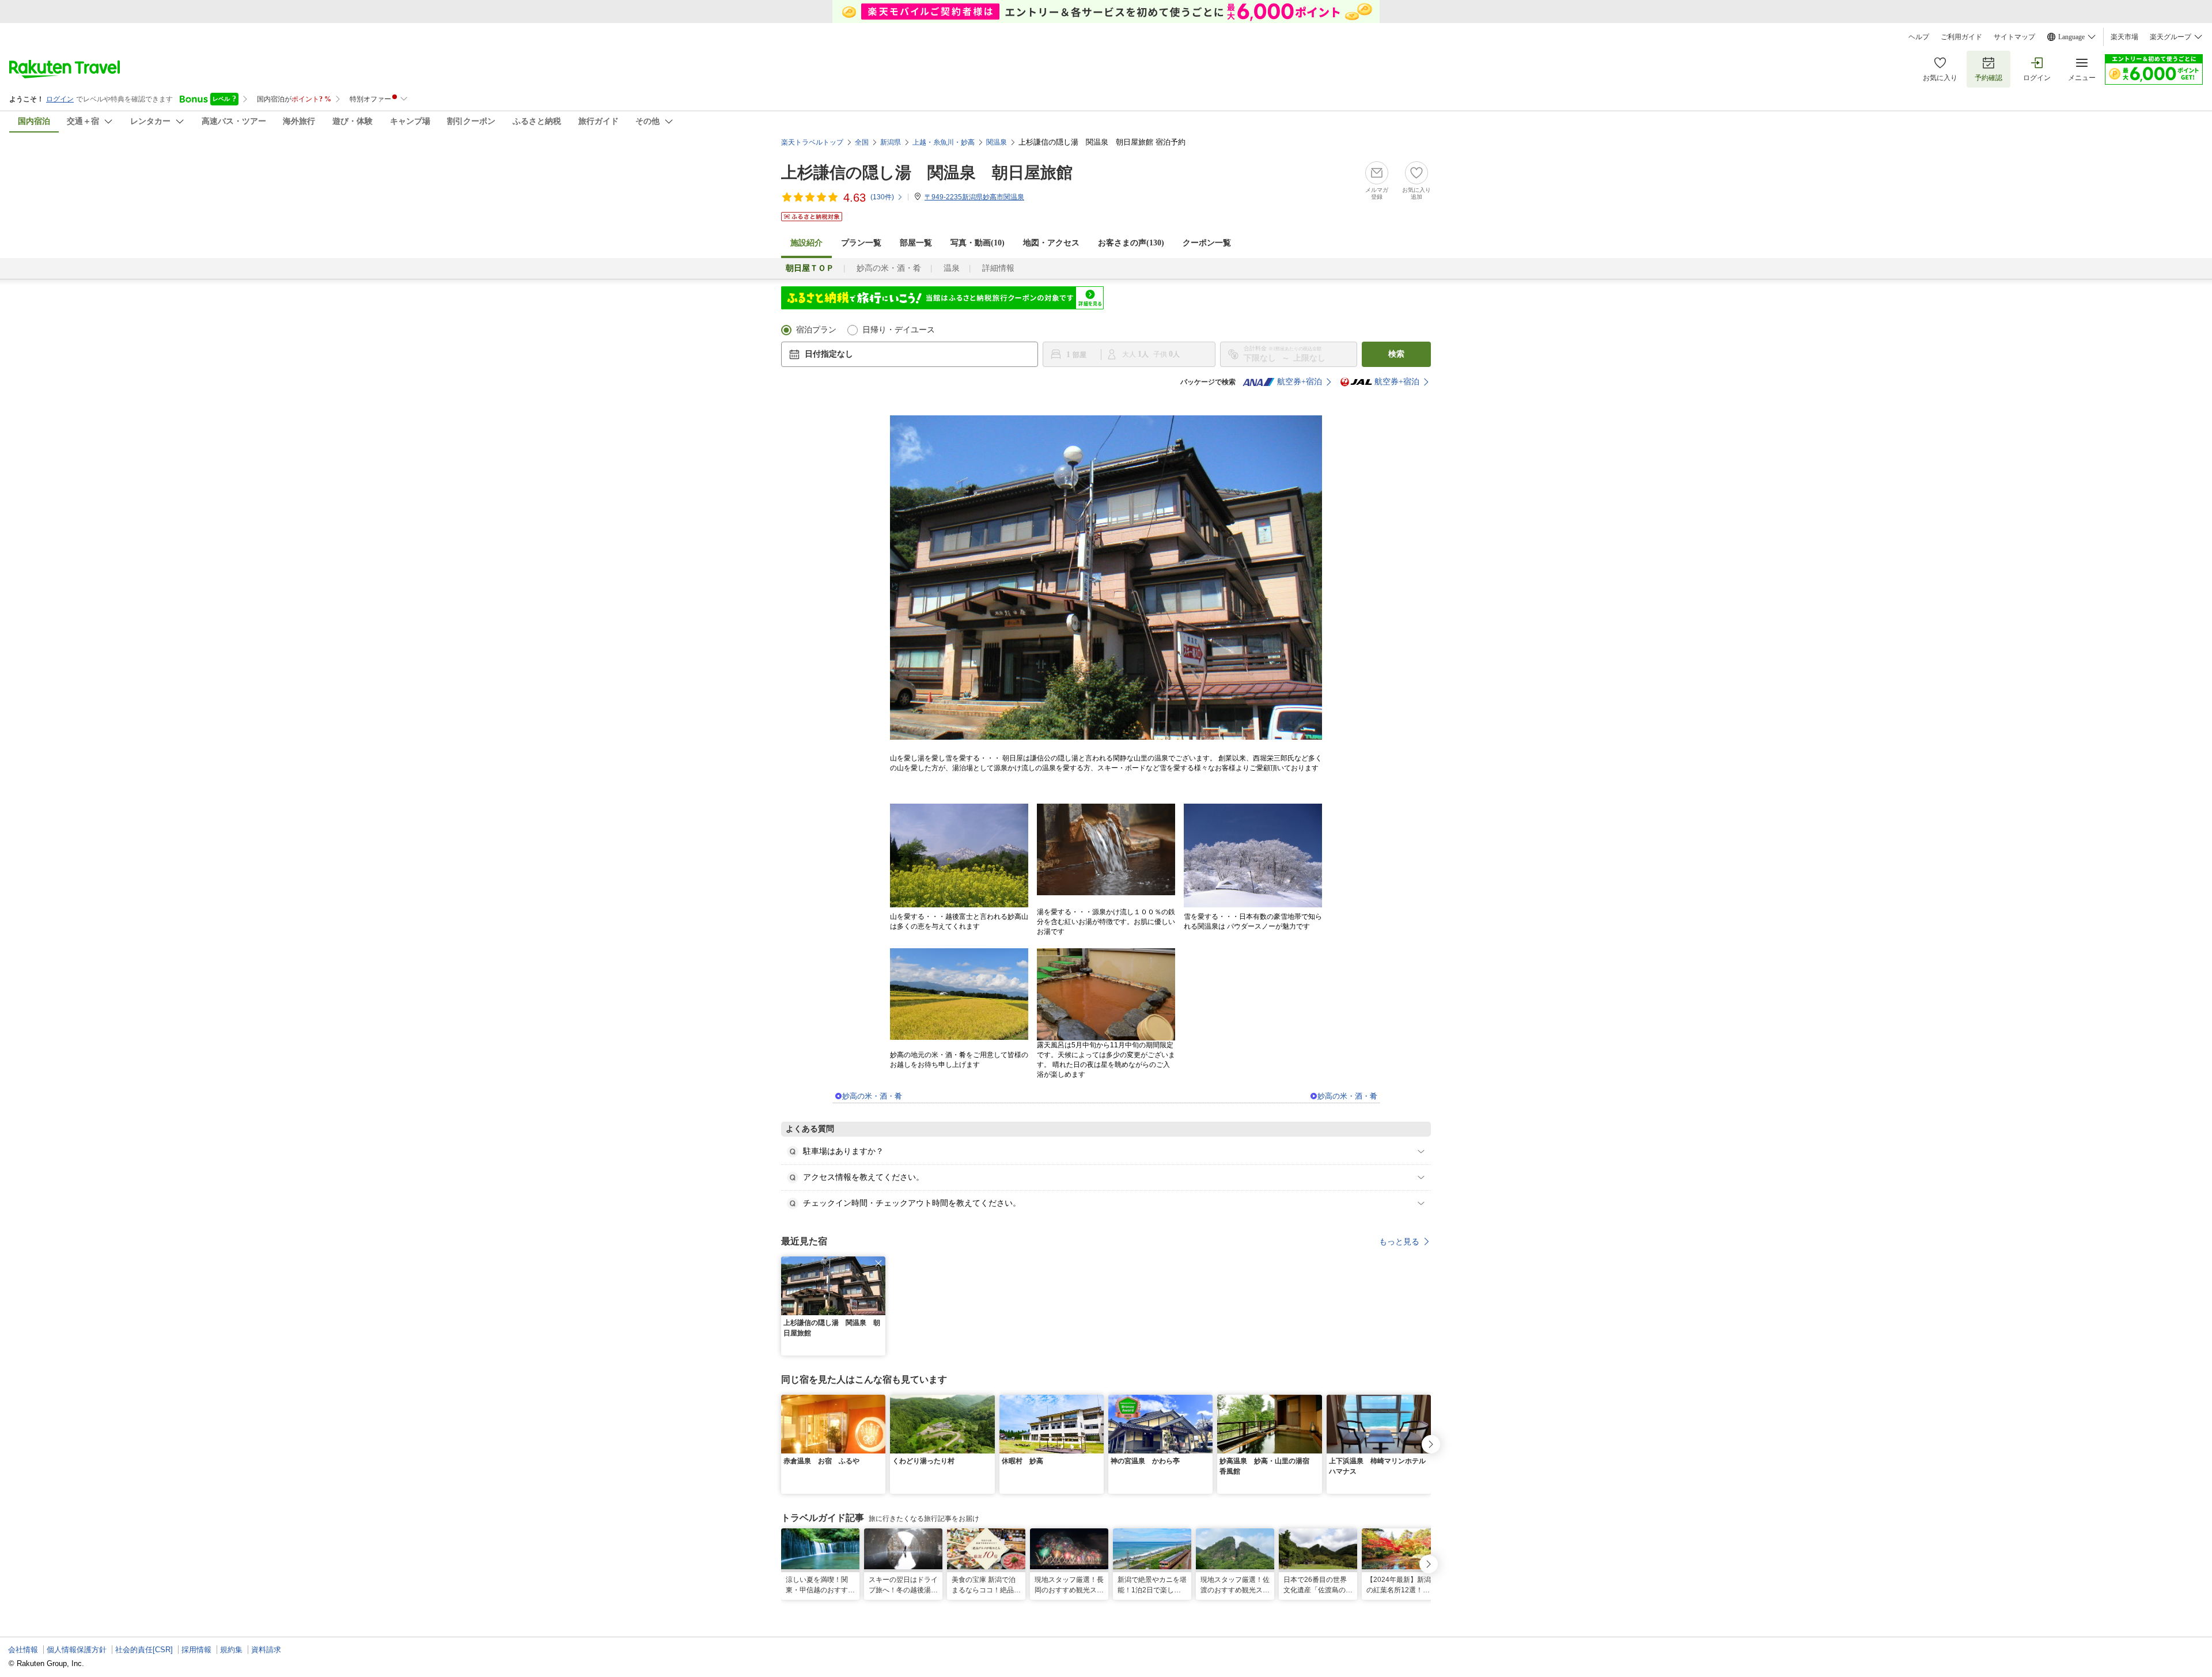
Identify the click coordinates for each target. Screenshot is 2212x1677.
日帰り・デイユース (899, 330)
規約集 (231, 1650)
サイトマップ (2014, 37)
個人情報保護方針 (77, 1650)
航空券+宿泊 (1300, 382)
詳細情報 (998, 268)
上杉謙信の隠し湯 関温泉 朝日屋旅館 (927, 173)
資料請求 (266, 1650)
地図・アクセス (1051, 243)
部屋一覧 (916, 243)
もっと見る (1399, 1241)
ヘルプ (1919, 37)
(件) (882, 197)
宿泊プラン (816, 330)
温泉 (952, 268)
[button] (878, 1263)
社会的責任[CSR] (144, 1650)
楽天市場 (2124, 37)
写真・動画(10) (978, 243)
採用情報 (196, 1650)
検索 (1396, 354)
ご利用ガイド (1961, 37)
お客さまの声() (1131, 243)
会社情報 (23, 1650)
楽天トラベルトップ (812, 142)
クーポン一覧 (1207, 243)
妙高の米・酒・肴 (889, 268)
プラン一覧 (861, 243)
